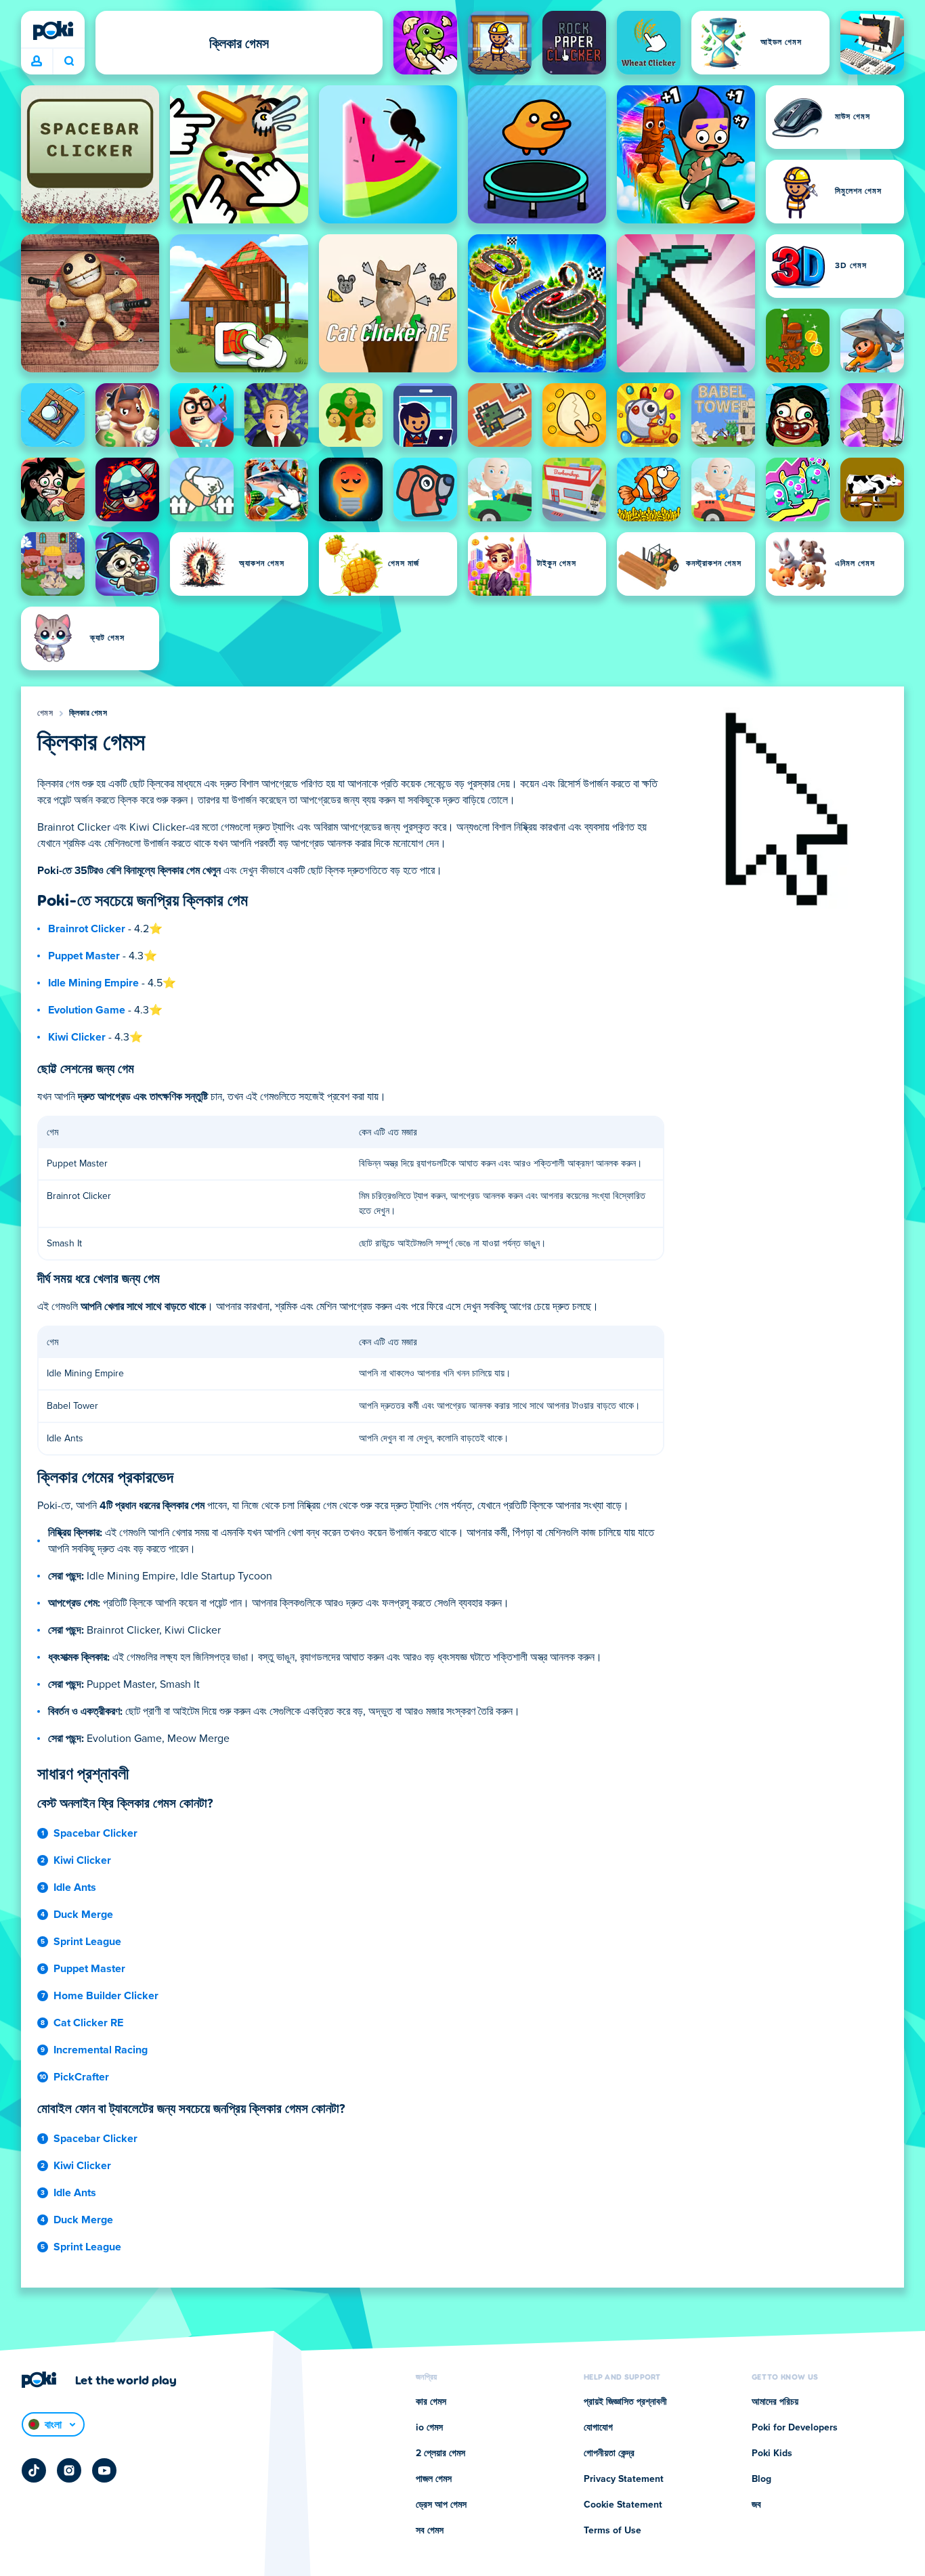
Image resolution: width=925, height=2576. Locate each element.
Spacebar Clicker (95, 1833)
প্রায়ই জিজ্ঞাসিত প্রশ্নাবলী (625, 2402)
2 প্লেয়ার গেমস (440, 2453)
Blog (761, 2479)
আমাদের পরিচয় (775, 2402)
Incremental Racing (101, 2050)
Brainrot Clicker (87, 929)
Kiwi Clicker (77, 1037)
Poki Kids (772, 2453)
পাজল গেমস (434, 2479)
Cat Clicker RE (88, 2023)
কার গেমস (431, 2402)
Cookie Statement (623, 2505)
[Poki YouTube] (104, 2470)
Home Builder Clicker (106, 1996)
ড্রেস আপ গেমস (441, 2505)
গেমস (45, 714)
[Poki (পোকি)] (53, 30)
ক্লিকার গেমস (88, 714)
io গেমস (429, 2428)
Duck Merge (83, 1915)
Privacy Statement (624, 2479)
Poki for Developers (795, 2428)
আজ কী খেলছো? (69, 62)
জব (756, 2505)
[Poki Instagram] (69, 2470)
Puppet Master (84, 956)
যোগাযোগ (598, 2428)
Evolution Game (87, 1010)
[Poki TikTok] (34, 2470)
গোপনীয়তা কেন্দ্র (609, 2453)
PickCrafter (81, 2077)
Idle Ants (75, 1887)
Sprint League (87, 1942)
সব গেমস (430, 2531)
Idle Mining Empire (93, 983)
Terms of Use (612, 2531)
